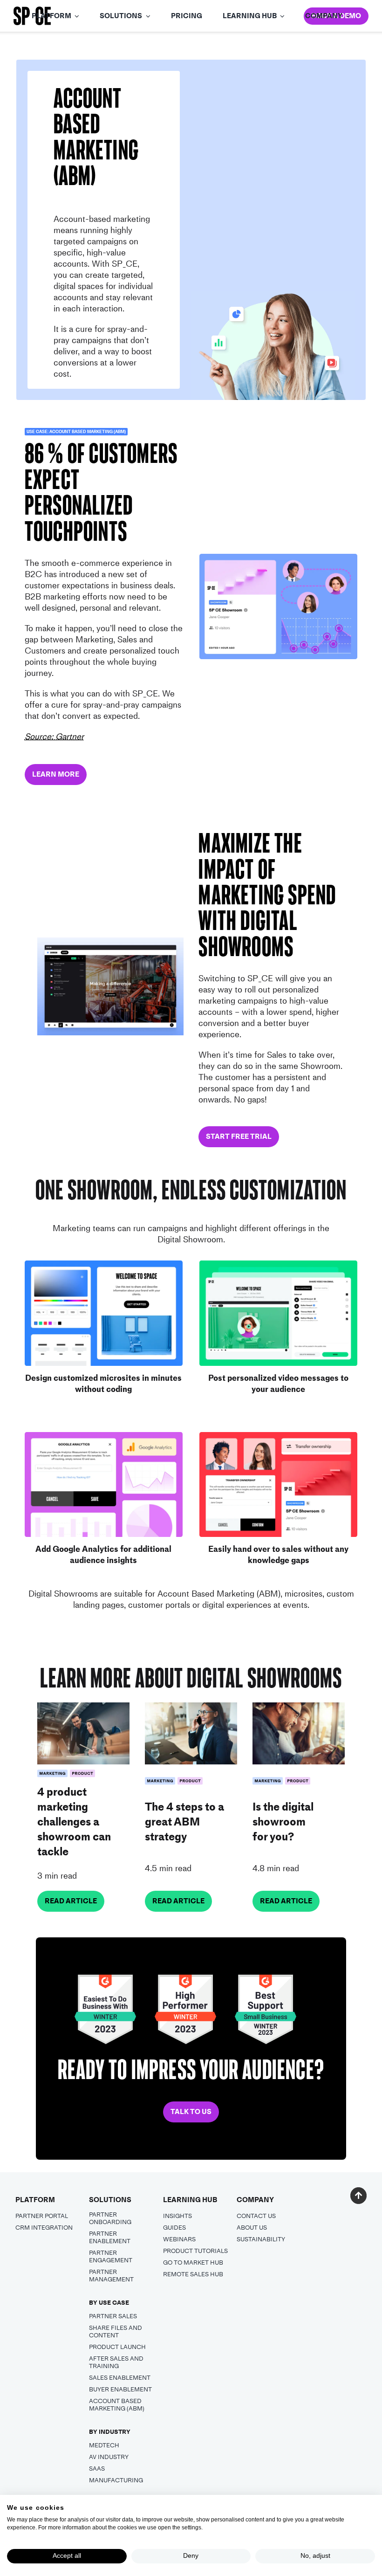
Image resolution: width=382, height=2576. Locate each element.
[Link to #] (358, 2195)
